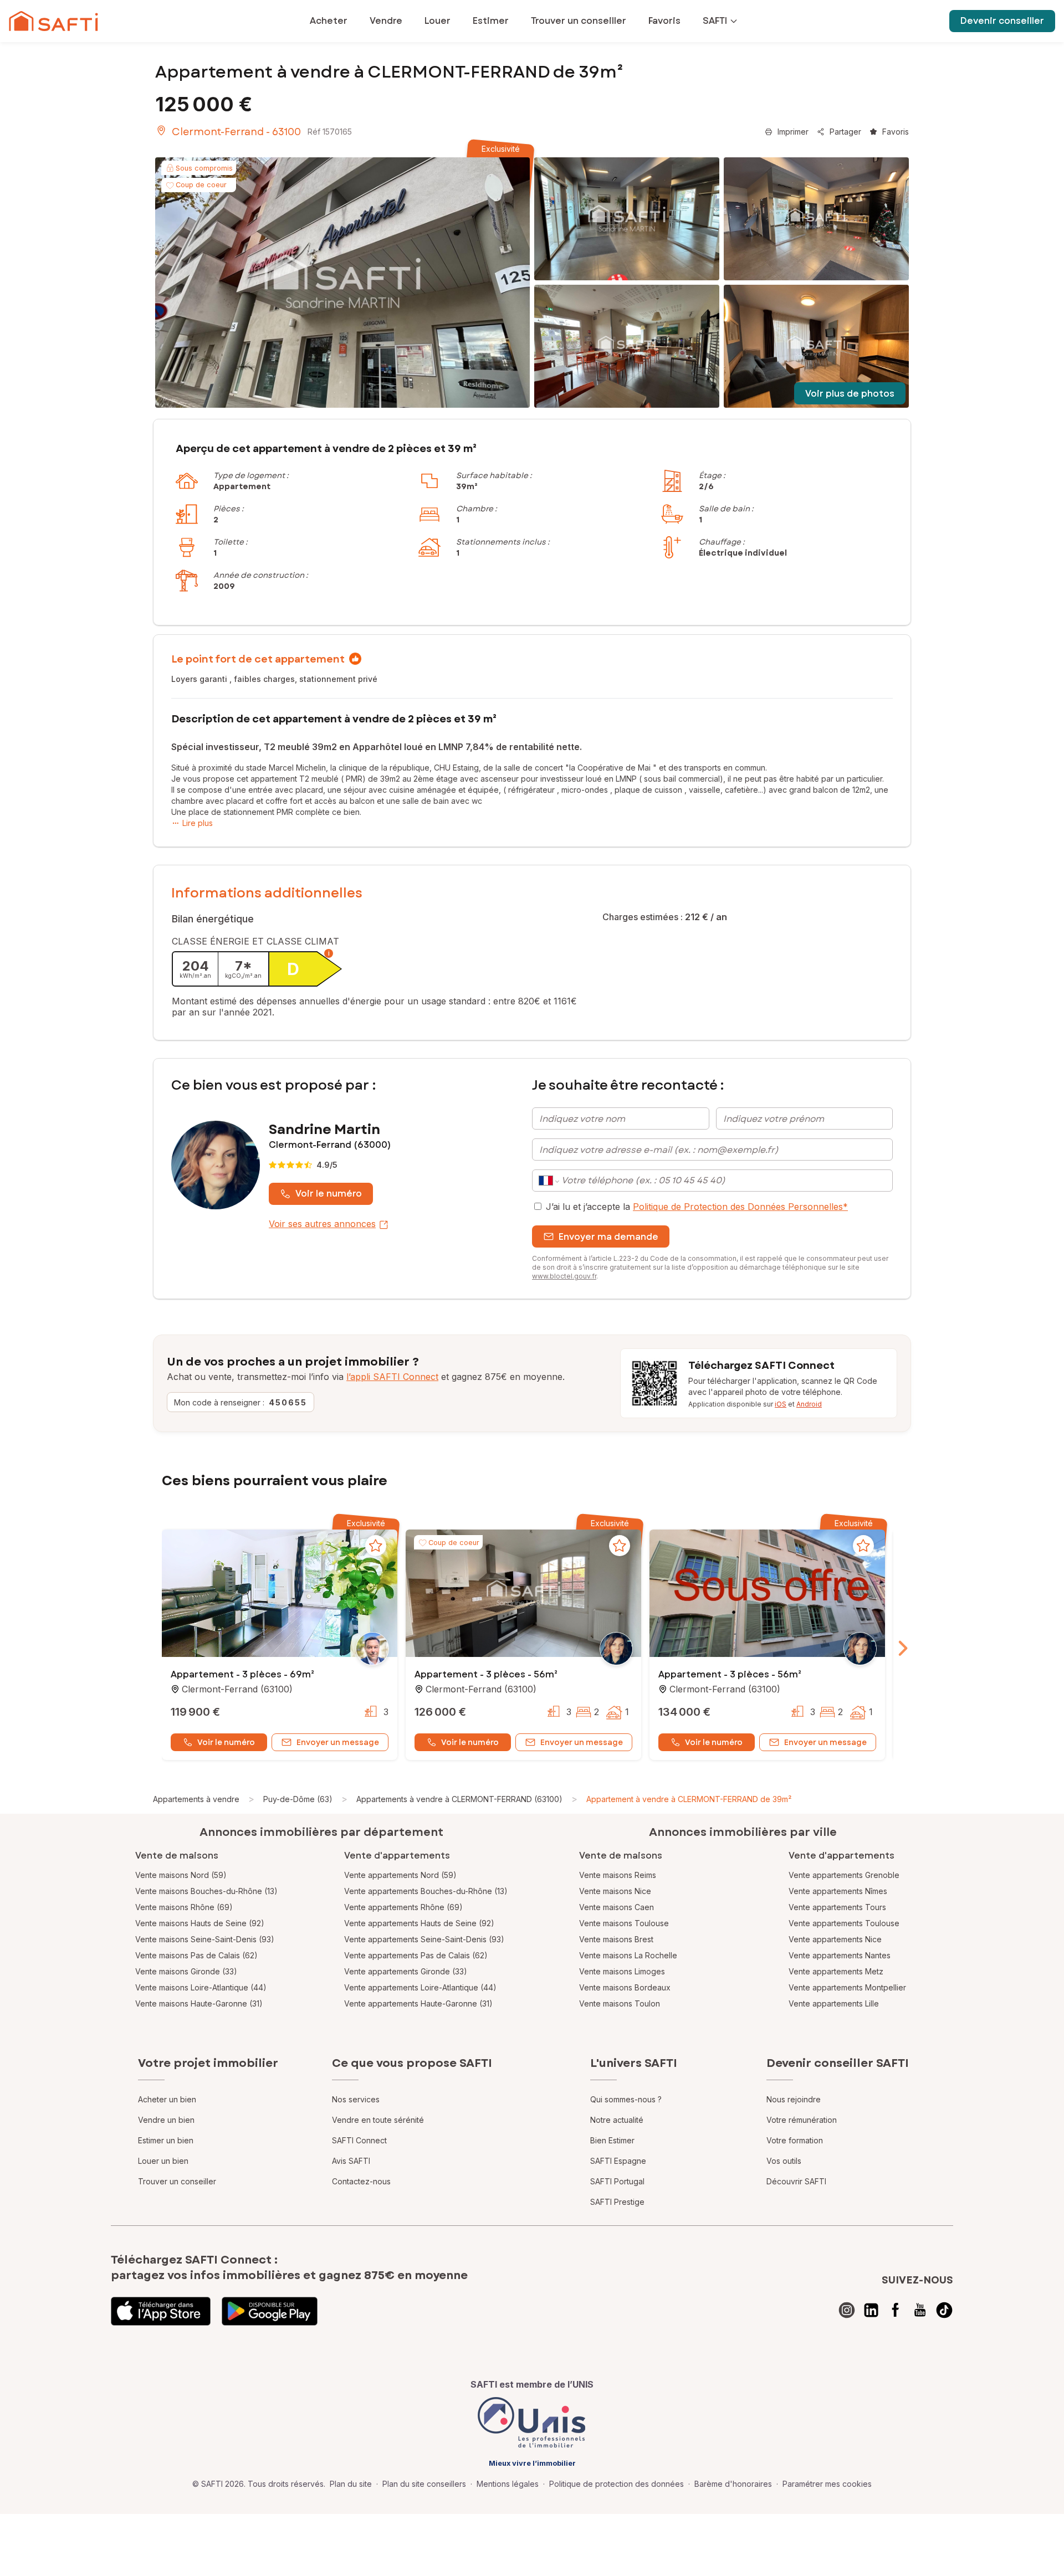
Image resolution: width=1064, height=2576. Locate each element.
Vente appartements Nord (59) (400, 1875)
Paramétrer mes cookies (827, 2484)
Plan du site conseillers (424, 2484)
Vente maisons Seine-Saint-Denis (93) (205, 1939)
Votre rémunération (802, 2120)
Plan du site (351, 2484)
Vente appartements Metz (836, 1971)
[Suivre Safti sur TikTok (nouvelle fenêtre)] (944, 2310)
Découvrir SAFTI (796, 2181)
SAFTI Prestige (617, 2202)
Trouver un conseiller (177, 2181)
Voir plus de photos (850, 394)
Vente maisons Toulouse (624, 1923)
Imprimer (793, 132)
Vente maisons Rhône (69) (184, 1907)
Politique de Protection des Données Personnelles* (740, 1207)
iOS (781, 1404)
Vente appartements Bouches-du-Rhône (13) (426, 1891)
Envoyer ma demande (608, 1237)
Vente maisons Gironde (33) (186, 1971)
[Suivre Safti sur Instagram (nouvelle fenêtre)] (847, 2310)
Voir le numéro (329, 1194)
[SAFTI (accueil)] (53, 21)
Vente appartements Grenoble (844, 1875)
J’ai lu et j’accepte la (697, 1207)
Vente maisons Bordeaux (625, 1987)
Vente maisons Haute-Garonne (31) (199, 2003)
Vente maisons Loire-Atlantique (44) (201, 1987)
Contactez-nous (361, 2181)
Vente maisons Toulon (620, 2003)
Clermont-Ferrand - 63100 (236, 132)
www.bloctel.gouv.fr (564, 1276)
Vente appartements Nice (835, 1939)
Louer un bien (163, 2161)
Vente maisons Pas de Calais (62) (196, 1955)
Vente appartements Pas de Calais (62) (416, 1955)
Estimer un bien (166, 2140)
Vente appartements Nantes (840, 1955)
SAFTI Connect (359, 2140)
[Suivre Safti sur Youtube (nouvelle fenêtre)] (920, 2310)
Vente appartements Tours (837, 1907)
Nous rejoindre (794, 2099)
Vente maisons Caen (617, 1907)
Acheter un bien (167, 2099)
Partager (845, 132)
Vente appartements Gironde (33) (406, 1971)
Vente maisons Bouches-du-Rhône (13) (206, 1891)
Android (809, 1404)
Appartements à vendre (196, 1799)
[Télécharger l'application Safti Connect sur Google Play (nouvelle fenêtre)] (270, 2311)
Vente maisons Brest (616, 1939)
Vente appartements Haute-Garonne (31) (418, 2003)
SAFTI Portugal (617, 2181)
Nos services (356, 2099)
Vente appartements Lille (834, 2003)
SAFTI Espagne (618, 2161)
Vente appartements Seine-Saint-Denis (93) (424, 1939)
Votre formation (795, 2140)
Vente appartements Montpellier (847, 1987)
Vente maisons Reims (618, 1875)
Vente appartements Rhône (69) (403, 1907)
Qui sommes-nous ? (626, 2099)
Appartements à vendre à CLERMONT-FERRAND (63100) (459, 1799)
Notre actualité (617, 2120)
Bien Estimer (612, 2140)
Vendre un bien (166, 2120)
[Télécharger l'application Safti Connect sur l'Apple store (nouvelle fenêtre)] (161, 2311)
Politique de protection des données (617, 2484)
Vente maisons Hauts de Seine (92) (200, 1923)
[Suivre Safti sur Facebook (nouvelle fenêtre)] (896, 2310)
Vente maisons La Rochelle (628, 1955)
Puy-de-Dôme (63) (298, 1799)
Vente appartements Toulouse (844, 1923)
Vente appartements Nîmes (838, 1891)
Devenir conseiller (1002, 21)
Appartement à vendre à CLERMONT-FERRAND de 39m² (689, 1799)
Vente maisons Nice (615, 1891)
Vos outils (784, 2161)
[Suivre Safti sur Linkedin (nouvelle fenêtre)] (871, 2310)
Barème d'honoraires (733, 2484)
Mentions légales (508, 2484)
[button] (280, 1594)
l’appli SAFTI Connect (392, 1377)
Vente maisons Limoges (622, 1971)
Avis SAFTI (351, 2161)
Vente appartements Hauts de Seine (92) (419, 1923)
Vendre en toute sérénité (378, 2120)
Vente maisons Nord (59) (181, 1875)
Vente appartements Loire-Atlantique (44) (420, 1987)
